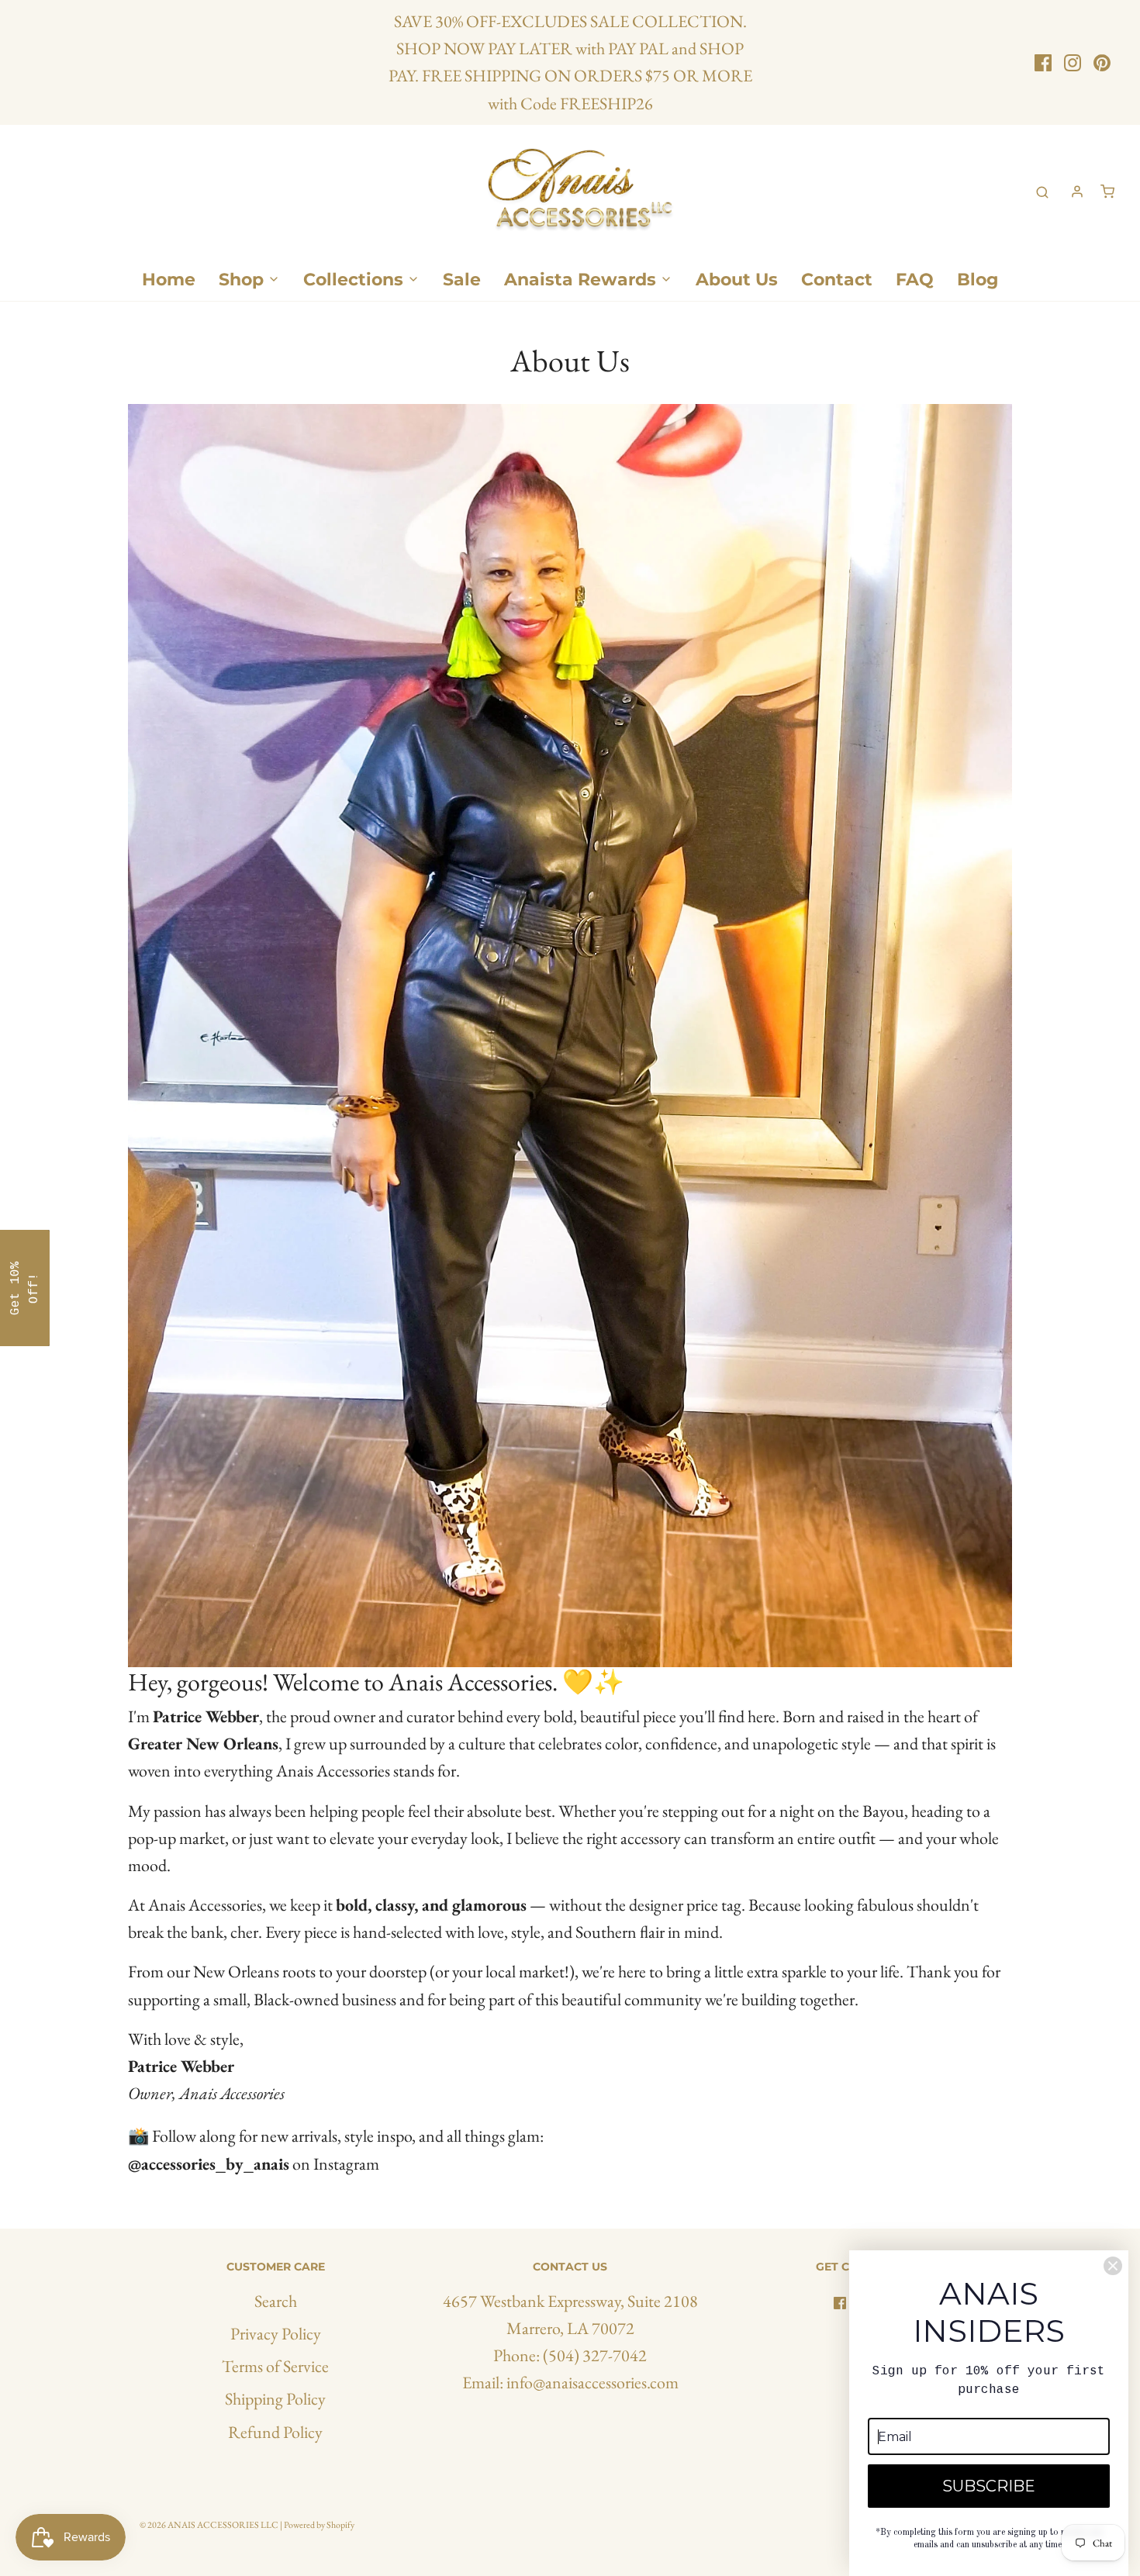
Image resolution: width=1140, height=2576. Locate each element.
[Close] (1113, 2266)
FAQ (915, 280)
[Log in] (1077, 192)
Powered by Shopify (319, 2525)
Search (276, 2301)
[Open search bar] (1042, 192)
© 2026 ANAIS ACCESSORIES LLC (209, 2525)
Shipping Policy (275, 2399)
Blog (978, 280)
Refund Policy (275, 2432)
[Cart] (1107, 192)
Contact (837, 280)
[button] (25, 1288)
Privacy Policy (276, 2334)
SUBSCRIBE (989, 2486)
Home (169, 280)
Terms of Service (275, 2366)
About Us (737, 280)
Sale (462, 280)
